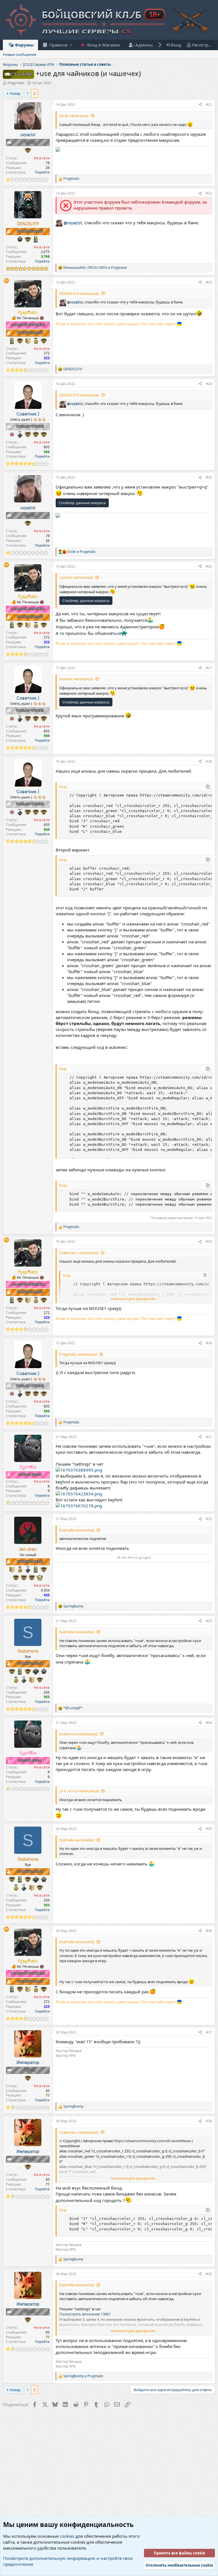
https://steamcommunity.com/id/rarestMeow (152, 2141)
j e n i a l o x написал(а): (79, 1791)
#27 (209, 668)
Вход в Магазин (103, 45)
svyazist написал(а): (76, 577)
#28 (209, 761)
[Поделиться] (200, 105)
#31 (209, 1437)
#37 (209, 2032)
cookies (67, 2536)
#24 (209, 384)
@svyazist (73, 223)
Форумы (24, 45)
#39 (209, 2274)
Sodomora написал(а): (79, 1734)
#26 (209, 566)
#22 (209, 193)
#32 (209, 1519)
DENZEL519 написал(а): (79, 293)
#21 (209, 104)
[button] (57, 45)
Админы (144, 45)
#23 (209, 282)
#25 (209, 477)
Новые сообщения (19, 54)
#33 (209, 1621)
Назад (15, 93)
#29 (209, 1241)
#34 (209, 1723)
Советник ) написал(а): (79, 1253)
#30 (209, 1343)
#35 (209, 1829)
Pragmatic (16, 83)
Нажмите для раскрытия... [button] (134, 1299)
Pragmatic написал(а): (78, 1354)
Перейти (42, 172)
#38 (209, 2121)
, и (95, 268)
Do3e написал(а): (74, 116)
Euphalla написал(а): (77, 1530)
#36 (209, 1931)
